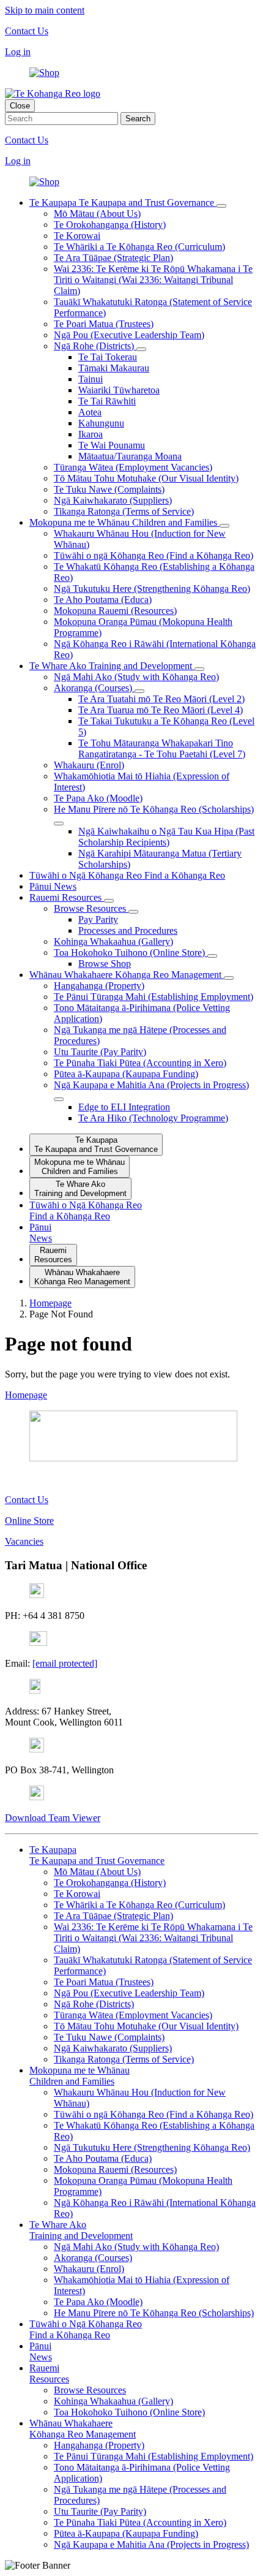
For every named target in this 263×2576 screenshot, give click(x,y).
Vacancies (24, 1541)
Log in (18, 52)
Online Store (29, 1521)
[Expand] (221, 206)
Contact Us (27, 31)
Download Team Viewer (53, 1818)
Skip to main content (45, 10)
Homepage (26, 1395)
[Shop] (44, 73)
